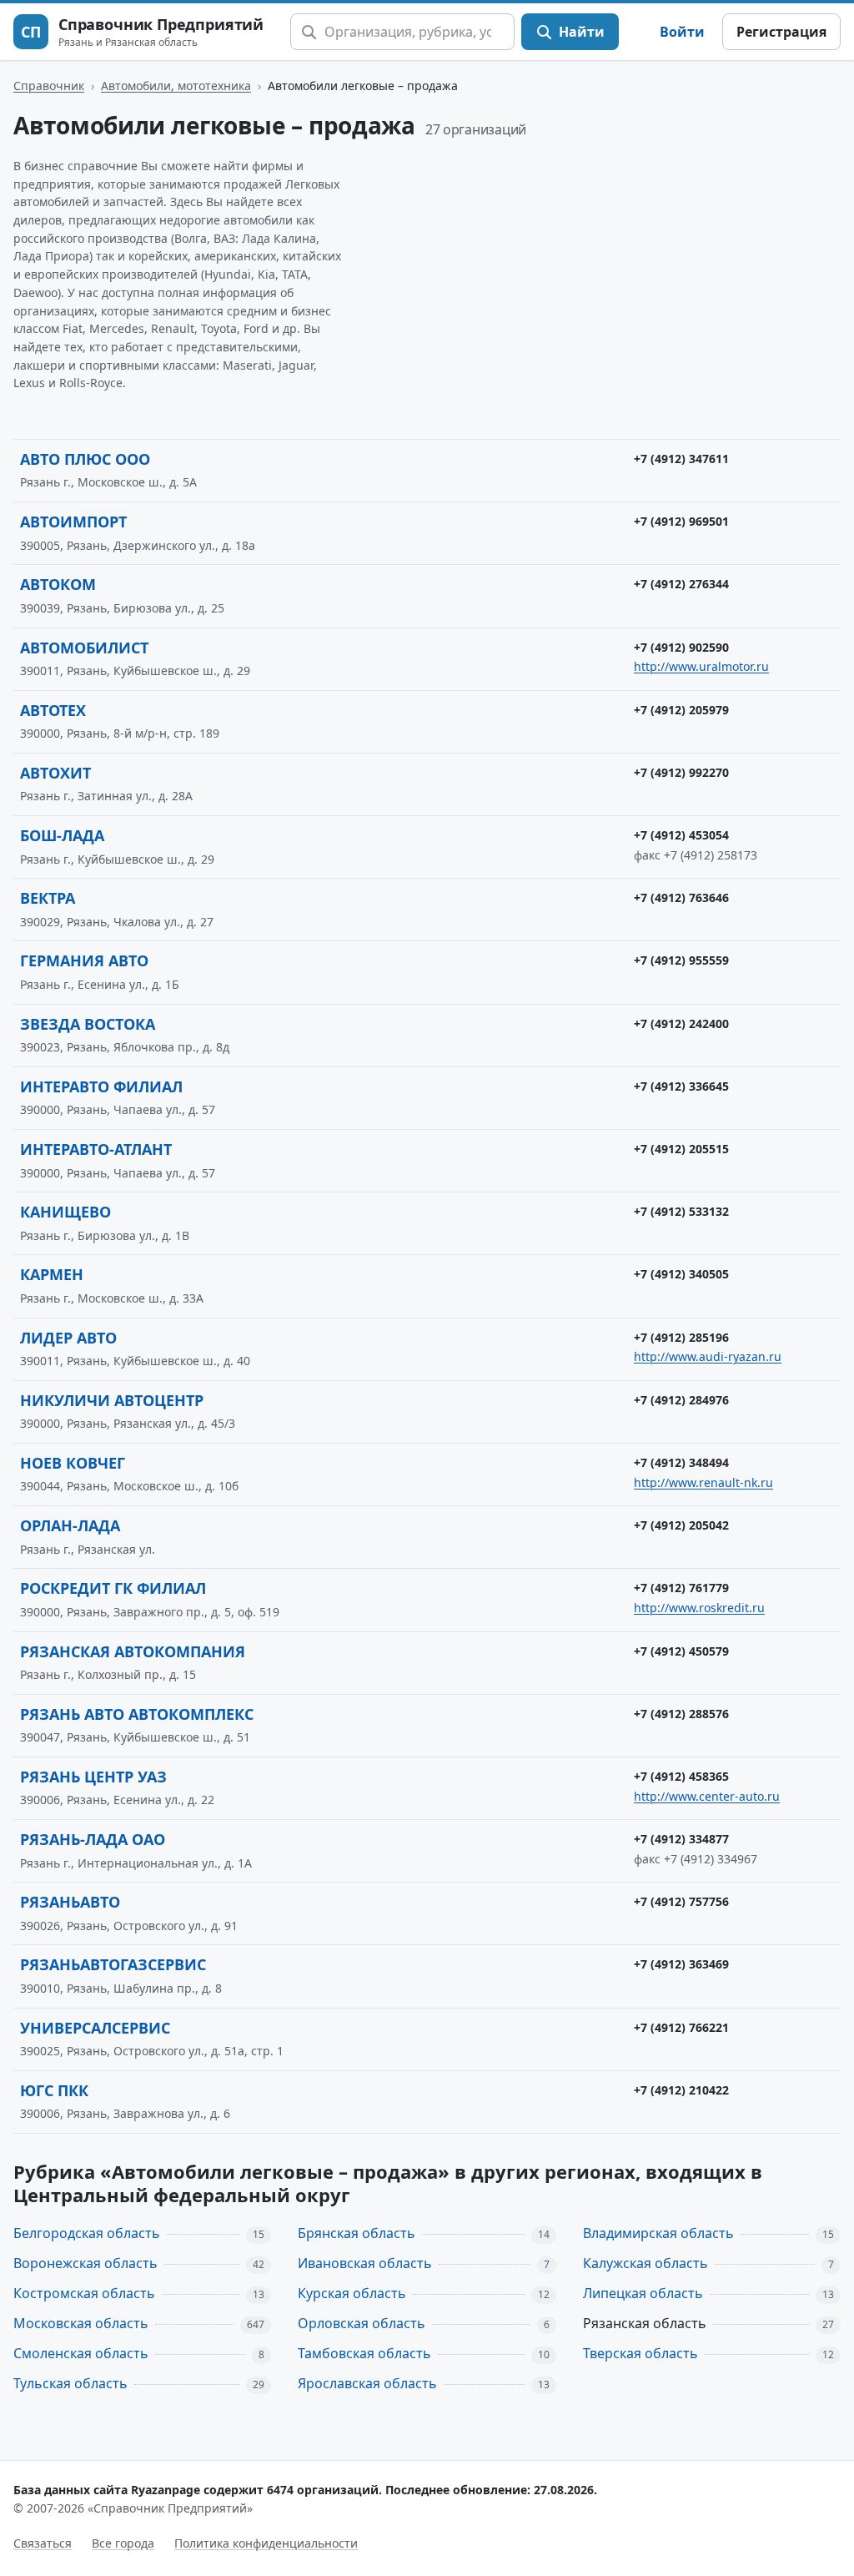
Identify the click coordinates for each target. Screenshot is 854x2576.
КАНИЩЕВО (65, 1212)
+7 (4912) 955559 (681, 960)
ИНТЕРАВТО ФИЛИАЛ (101, 1086)
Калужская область (646, 2263)
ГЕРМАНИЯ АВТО (84, 960)
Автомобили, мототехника (176, 86)
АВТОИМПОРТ (73, 522)
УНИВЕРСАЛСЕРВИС (95, 2028)
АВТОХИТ (55, 773)
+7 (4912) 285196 (681, 1337)
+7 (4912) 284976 (681, 1400)
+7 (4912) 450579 (681, 1651)
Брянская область (357, 2233)
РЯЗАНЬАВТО (70, 1902)
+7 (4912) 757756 (681, 1901)
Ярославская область (367, 2383)
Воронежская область (85, 2263)
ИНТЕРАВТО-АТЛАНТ (96, 1149)
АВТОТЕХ (53, 710)
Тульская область (70, 2383)
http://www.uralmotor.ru (701, 666)
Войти (682, 32)
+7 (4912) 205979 (681, 710)
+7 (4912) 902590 (681, 647)
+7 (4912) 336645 (681, 1086)
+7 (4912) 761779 (681, 1588)
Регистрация (781, 32)
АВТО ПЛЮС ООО (85, 459)
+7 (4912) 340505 (681, 1274)
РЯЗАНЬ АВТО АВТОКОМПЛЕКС (137, 1714)
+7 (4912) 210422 (681, 2090)
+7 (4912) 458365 (681, 1776)
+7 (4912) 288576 (681, 1714)
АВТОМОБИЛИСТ (84, 648)
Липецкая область (643, 2293)
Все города (123, 2543)
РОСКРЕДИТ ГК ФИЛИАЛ (113, 1588)
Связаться (43, 2543)
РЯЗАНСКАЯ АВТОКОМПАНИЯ (133, 1651)
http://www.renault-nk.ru (703, 1482)
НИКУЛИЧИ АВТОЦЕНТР (112, 1400)
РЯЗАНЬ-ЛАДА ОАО (93, 1839)
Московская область (81, 2323)
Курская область (352, 2293)
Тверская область (640, 2353)
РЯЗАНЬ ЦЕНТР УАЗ (93, 1777)
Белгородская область (87, 2233)
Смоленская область (81, 2353)
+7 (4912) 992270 (681, 772)
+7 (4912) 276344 (681, 584)
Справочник (49, 86)
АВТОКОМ (58, 584)
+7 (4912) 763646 (681, 897)
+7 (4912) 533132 (681, 1211)
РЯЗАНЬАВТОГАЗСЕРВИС (113, 1964)
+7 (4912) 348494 (681, 1462)
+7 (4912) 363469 (681, 1964)
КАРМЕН (52, 1274)
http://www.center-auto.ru (707, 1796)
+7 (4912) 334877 (681, 1839)
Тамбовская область (364, 2353)
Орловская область (362, 2323)
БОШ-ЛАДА (62, 835)
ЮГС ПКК (54, 2090)
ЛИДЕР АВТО (68, 1338)
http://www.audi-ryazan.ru (708, 1356)
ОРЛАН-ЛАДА (70, 1525)
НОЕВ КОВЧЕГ (73, 1463)
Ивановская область (365, 2263)
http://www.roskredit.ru (699, 1608)
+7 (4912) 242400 (681, 1023)
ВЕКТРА (48, 898)
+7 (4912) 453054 (681, 835)
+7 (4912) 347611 (681, 459)
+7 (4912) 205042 (681, 1525)
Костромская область (84, 2293)
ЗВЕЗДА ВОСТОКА (88, 1024)
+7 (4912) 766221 (681, 2027)
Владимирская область (658, 2233)
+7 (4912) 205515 (681, 1149)
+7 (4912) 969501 (681, 521)
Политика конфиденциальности (266, 2543)
